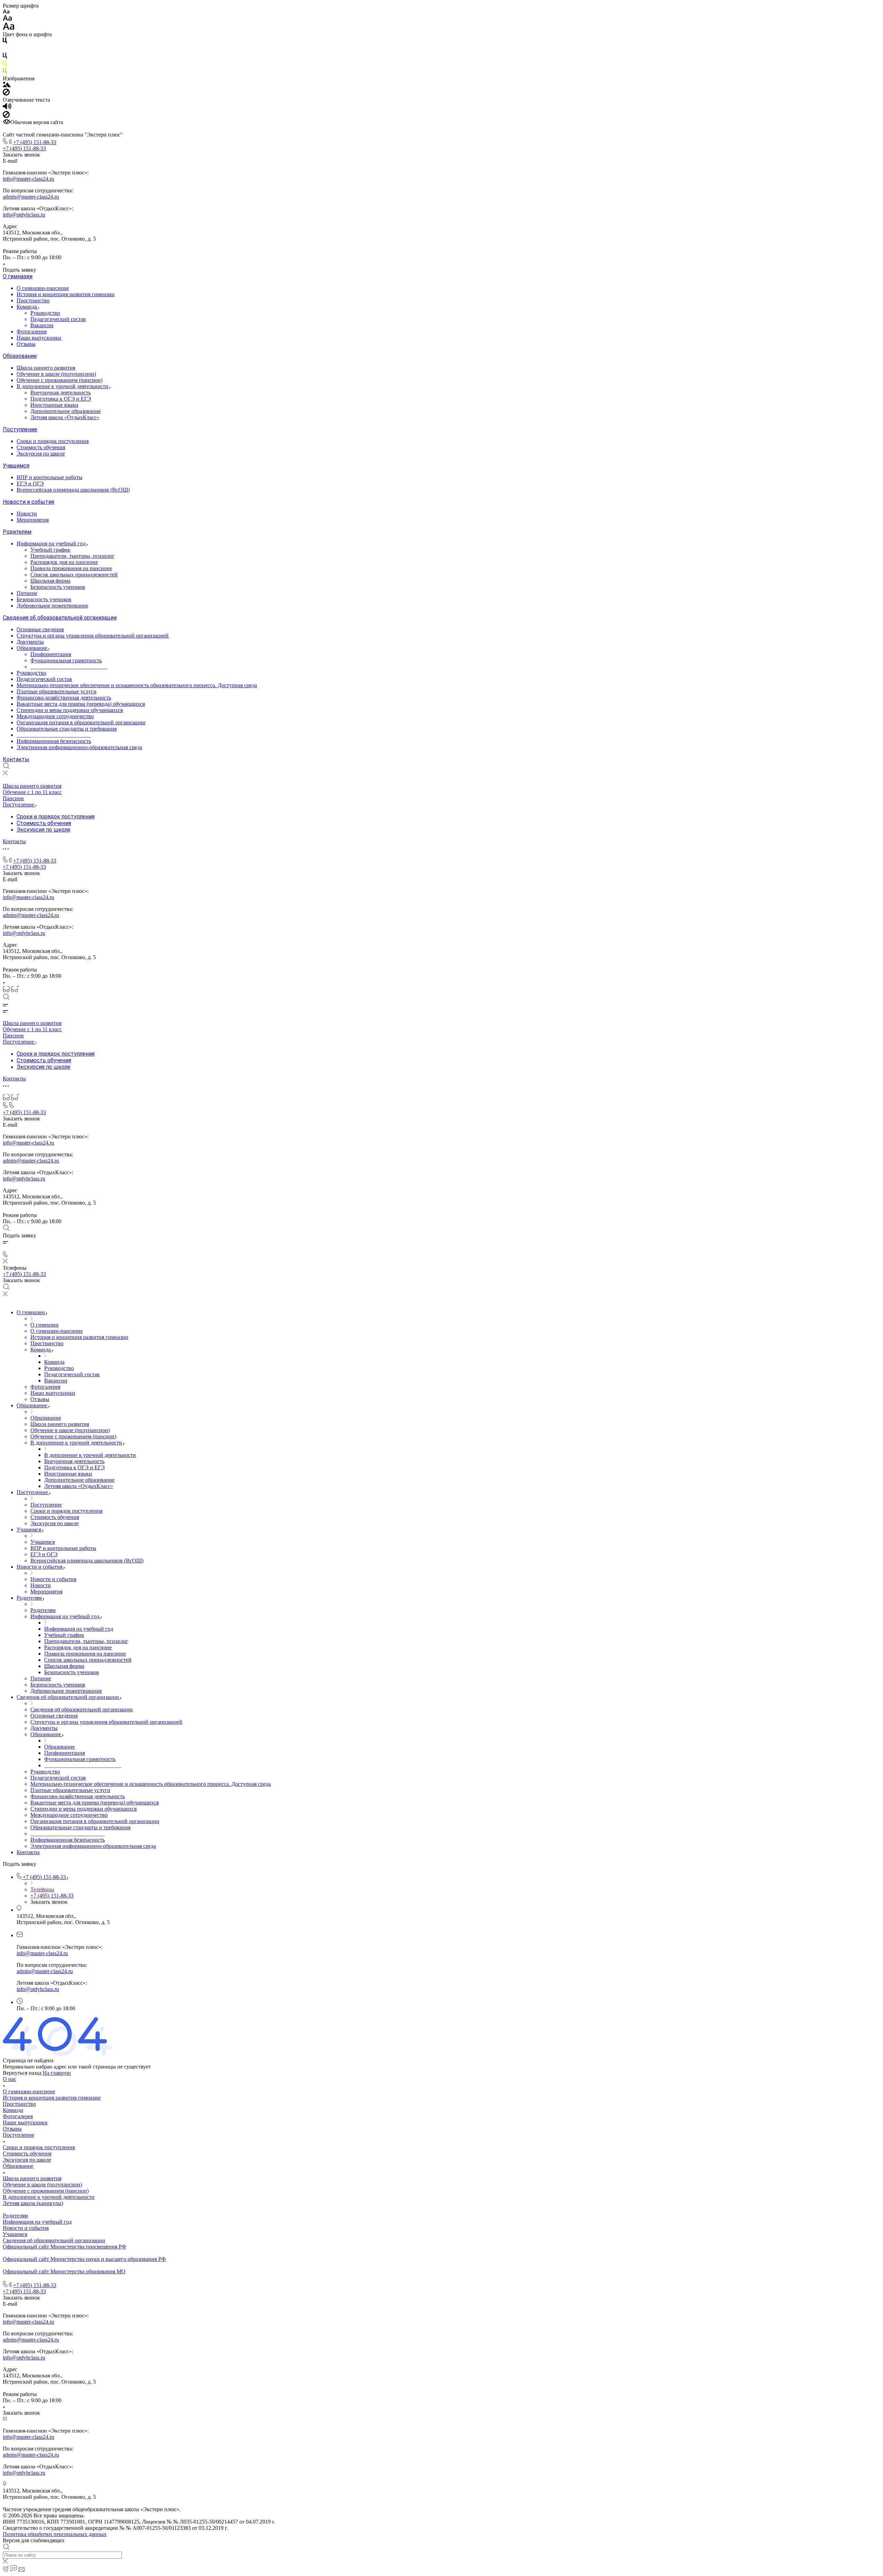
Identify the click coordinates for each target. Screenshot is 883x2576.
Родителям (17, 532)
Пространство (33, 300)
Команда (27, 307)
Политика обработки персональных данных (55, 2534)
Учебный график (50, 550)
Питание (27, 593)
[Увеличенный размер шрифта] (9, 28)
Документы (30, 642)
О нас (9, 2079)
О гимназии (18, 276)
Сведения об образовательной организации (60, 618)
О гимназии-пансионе (43, 288)
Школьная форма (50, 581)
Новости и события (28, 502)
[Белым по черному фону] (5, 49)
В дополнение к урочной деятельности (63, 386)
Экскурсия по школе (41, 454)
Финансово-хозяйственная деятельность (64, 698)
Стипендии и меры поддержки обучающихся (70, 710)
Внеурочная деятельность (61, 393)
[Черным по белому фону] (5, 42)
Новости (27, 514)
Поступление (20, 429)
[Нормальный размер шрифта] (7, 19)
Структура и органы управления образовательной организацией (93, 636)
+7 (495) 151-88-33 (35, 142)
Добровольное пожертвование (52, 606)
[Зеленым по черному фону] (5, 72)
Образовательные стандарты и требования (67, 729)
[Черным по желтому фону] (5, 65)
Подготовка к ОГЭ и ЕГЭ (61, 399)
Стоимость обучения (41, 447)
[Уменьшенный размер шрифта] (6, 12)
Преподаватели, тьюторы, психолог (72, 556)
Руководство (45, 313)
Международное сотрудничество (55, 716)
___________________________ (54, 735)
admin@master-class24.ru (31, 197)
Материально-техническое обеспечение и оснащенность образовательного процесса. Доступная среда (137, 685)
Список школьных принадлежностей (74, 575)
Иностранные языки (54, 405)
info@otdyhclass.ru (24, 215)
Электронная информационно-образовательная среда (79, 747)
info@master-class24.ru (28, 179)
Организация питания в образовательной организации (81, 722)
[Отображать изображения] (7, 85)
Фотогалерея (32, 331)
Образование (20, 356)
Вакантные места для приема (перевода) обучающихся (81, 704)
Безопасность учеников (58, 587)
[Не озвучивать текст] (6, 116)
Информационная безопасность (54, 741)
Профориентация (51, 654)
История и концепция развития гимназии (66, 294)
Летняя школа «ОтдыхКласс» (65, 417)
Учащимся (16, 466)
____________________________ (69, 667)
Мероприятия (33, 520)
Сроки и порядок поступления (53, 441)
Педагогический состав (58, 319)
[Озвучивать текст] (7, 108)
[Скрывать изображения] (6, 94)
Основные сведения (40, 629)
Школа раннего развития (46, 368)
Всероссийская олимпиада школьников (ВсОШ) (73, 490)
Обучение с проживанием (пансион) (59, 380)
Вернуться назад (22, 2073)
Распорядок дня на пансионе (64, 562)
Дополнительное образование (66, 411)
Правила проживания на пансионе (71, 568)
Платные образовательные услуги (57, 691)
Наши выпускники (39, 338)
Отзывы (26, 344)
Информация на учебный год (52, 544)
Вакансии (42, 325)
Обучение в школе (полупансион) (56, 374)
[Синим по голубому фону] (5, 57)
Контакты (16, 759)
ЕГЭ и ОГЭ (30, 484)
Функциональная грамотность (66, 660)
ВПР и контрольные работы (49, 477)
